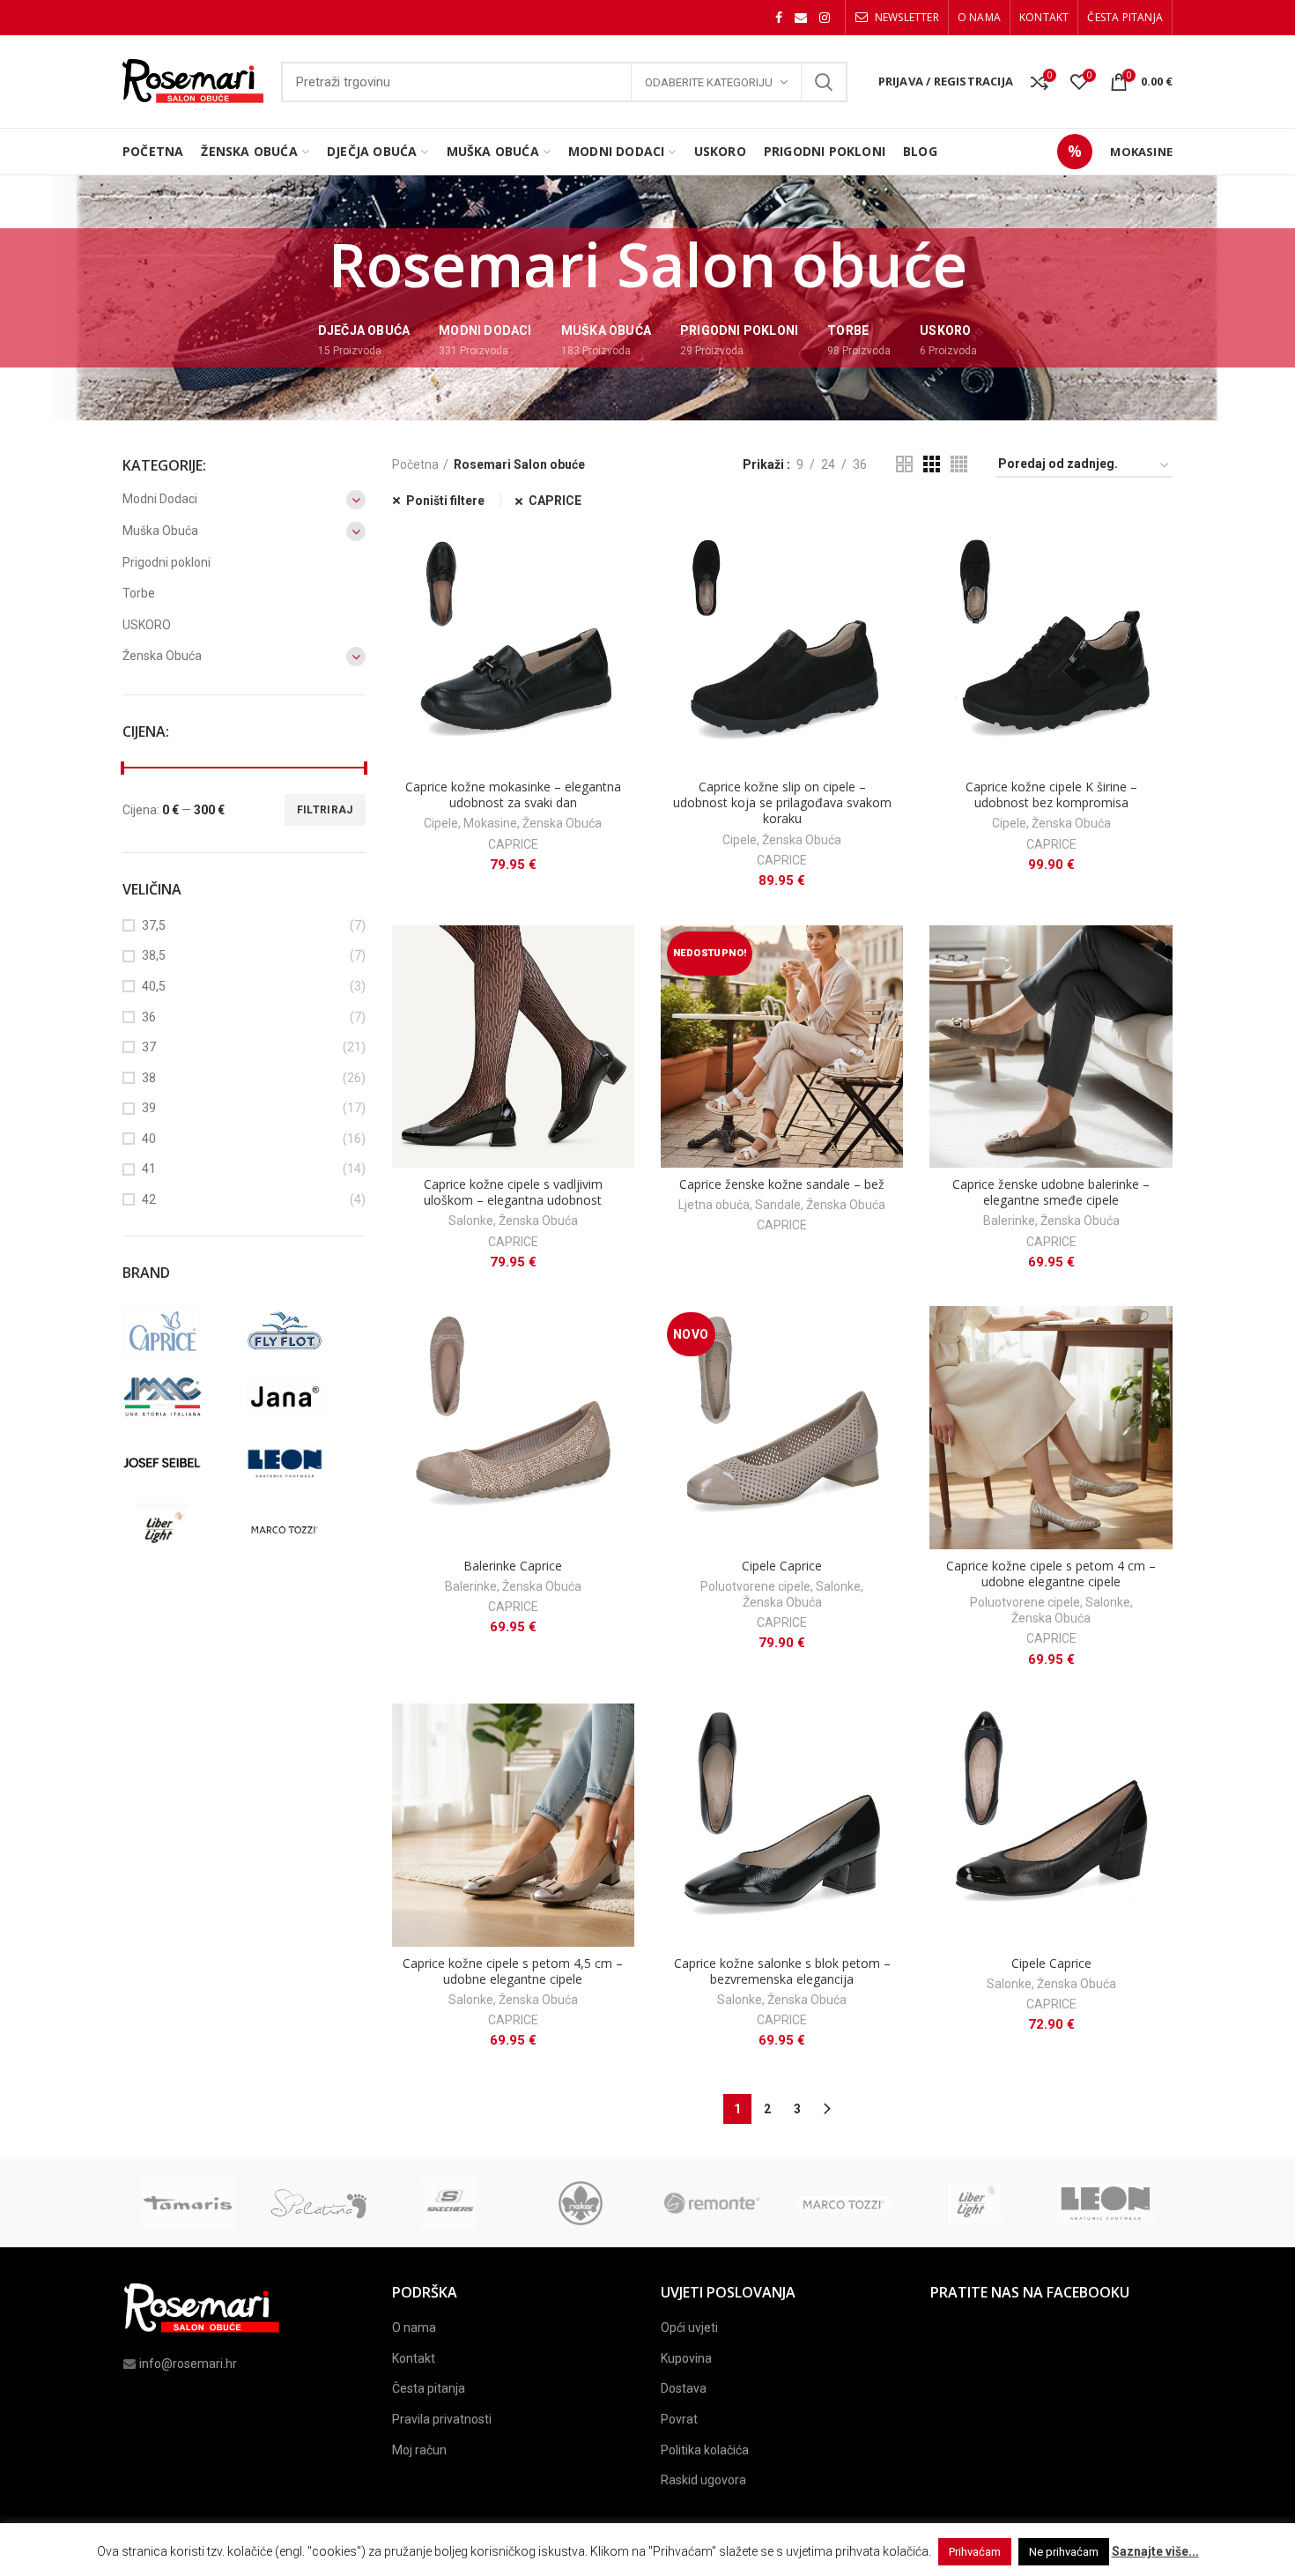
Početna (415, 464)
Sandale (778, 1205)
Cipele (441, 823)
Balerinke (1009, 1221)
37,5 (154, 925)
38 (149, 1078)
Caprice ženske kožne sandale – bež (782, 1184)
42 (149, 1199)
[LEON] (302, 1463)
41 (149, 1169)
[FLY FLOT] (302, 1331)
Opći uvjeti (689, 2327)
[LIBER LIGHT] (179, 1529)
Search (824, 82)
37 (149, 1047)
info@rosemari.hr (188, 2364)
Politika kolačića (705, 2450)
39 (149, 1108)
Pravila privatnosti (442, 2419)
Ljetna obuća (714, 1205)
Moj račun (419, 2450)
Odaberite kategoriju (709, 82)
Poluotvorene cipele (755, 1586)
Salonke (471, 1221)
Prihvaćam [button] (975, 2552)
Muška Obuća (160, 531)
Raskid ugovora (703, 2480)
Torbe (139, 593)
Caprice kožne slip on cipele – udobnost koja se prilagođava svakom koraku (782, 803)
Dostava (684, 2388)
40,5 (154, 986)
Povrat (679, 2419)
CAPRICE (555, 501)
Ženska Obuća (562, 823)
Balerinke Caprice (513, 1566)
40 (149, 1139)
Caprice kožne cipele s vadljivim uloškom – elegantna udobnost (513, 1192)
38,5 (154, 955)
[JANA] (302, 1397)
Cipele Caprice (782, 1566)
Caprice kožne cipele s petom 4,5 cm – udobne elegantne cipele (513, 1971)
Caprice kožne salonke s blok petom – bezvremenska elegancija (782, 1971)
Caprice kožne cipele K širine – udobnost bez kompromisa (1051, 795)
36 (149, 1017)
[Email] (801, 18)
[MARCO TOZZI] (302, 1529)
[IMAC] (179, 1397)
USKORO (147, 625)
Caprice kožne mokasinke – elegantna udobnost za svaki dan (513, 795)
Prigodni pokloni (166, 562)
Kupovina (686, 2358)
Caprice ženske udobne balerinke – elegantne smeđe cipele (1051, 1192)
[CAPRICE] (179, 1331)
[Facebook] (779, 18)
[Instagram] (825, 18)
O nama (414, 2327)
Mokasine (490, 823)
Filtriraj (325, 810)
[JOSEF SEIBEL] (179, 1463)
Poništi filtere (445, 501)
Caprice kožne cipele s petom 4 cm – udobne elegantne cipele (1051, 1574)
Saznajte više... (1155, 2551)
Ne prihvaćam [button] (1064, 2552)
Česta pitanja (429, 2388)
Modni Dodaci (160, 499)
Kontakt (414, 2358)
